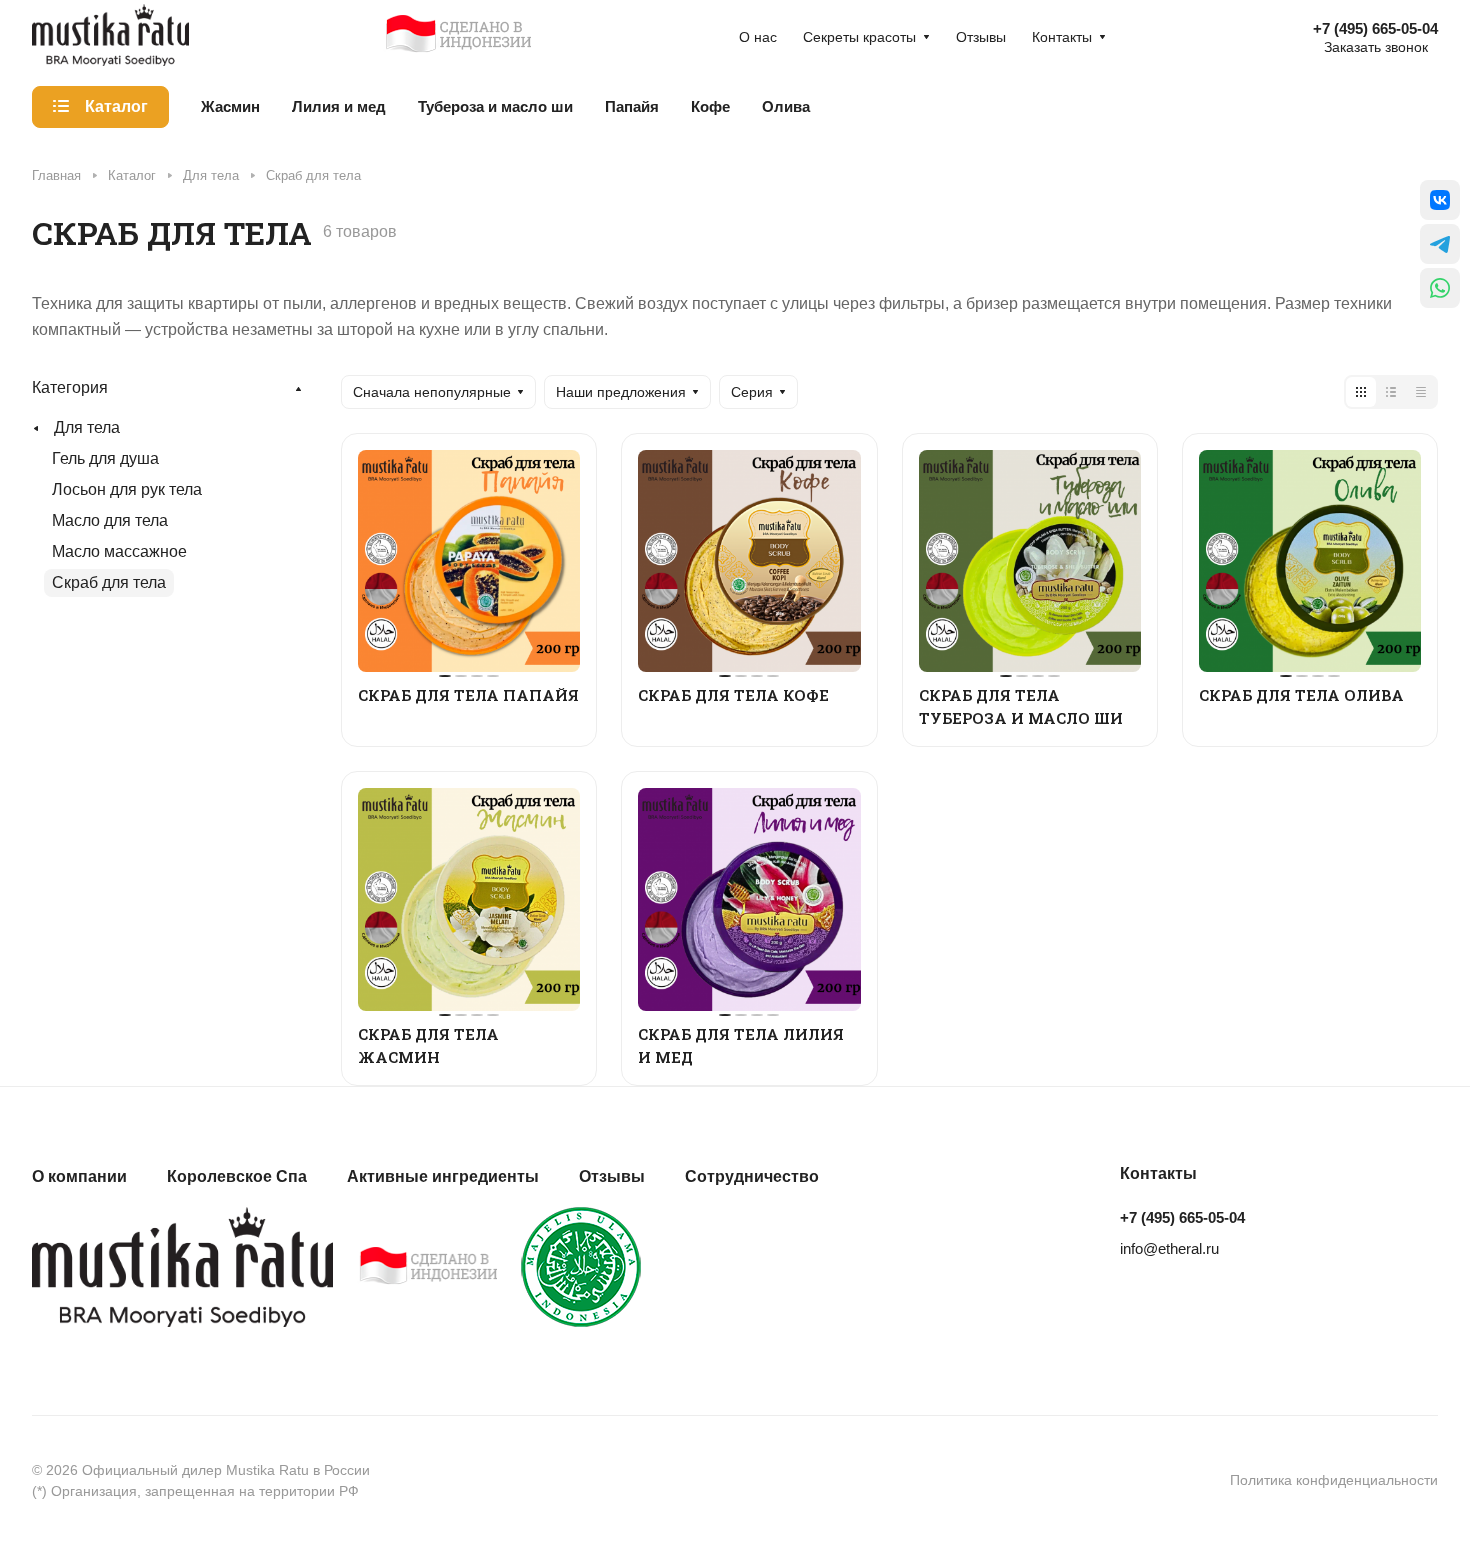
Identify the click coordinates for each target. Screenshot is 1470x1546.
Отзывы (612, 1176)
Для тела (87, 427)
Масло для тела (110, 520)
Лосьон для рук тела (127, 489)
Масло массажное (119, 551)
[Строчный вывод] (1391, 392)
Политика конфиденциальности (1334, 1480)
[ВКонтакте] (1440, 200)
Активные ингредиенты (443, 1176)
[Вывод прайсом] (1421, 392)
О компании (79, 1176)
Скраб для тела (109, 582)
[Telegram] (1440, 244)
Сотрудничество (752, 1176)
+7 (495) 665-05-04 (1375, 28)
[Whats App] (1440, 288)
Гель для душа (105, 458)
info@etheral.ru (1169, 1248)
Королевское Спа (237, 1176)
